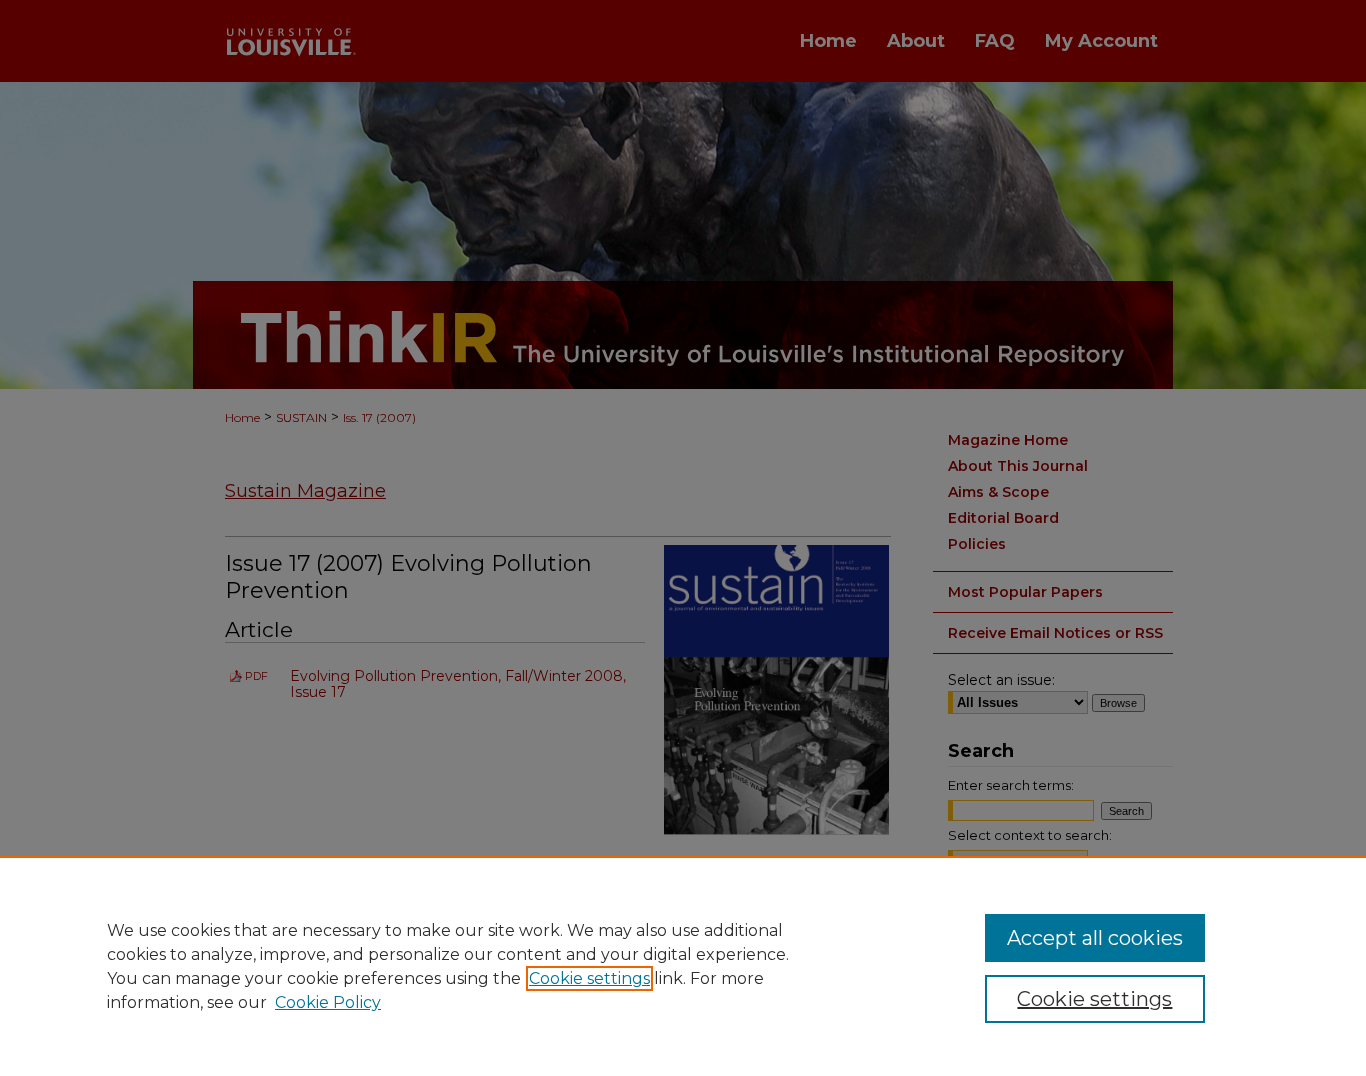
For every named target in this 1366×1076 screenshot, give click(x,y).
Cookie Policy (328, 1002)
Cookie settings (589, 978)
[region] (683, 966)
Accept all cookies (1095, 938)
